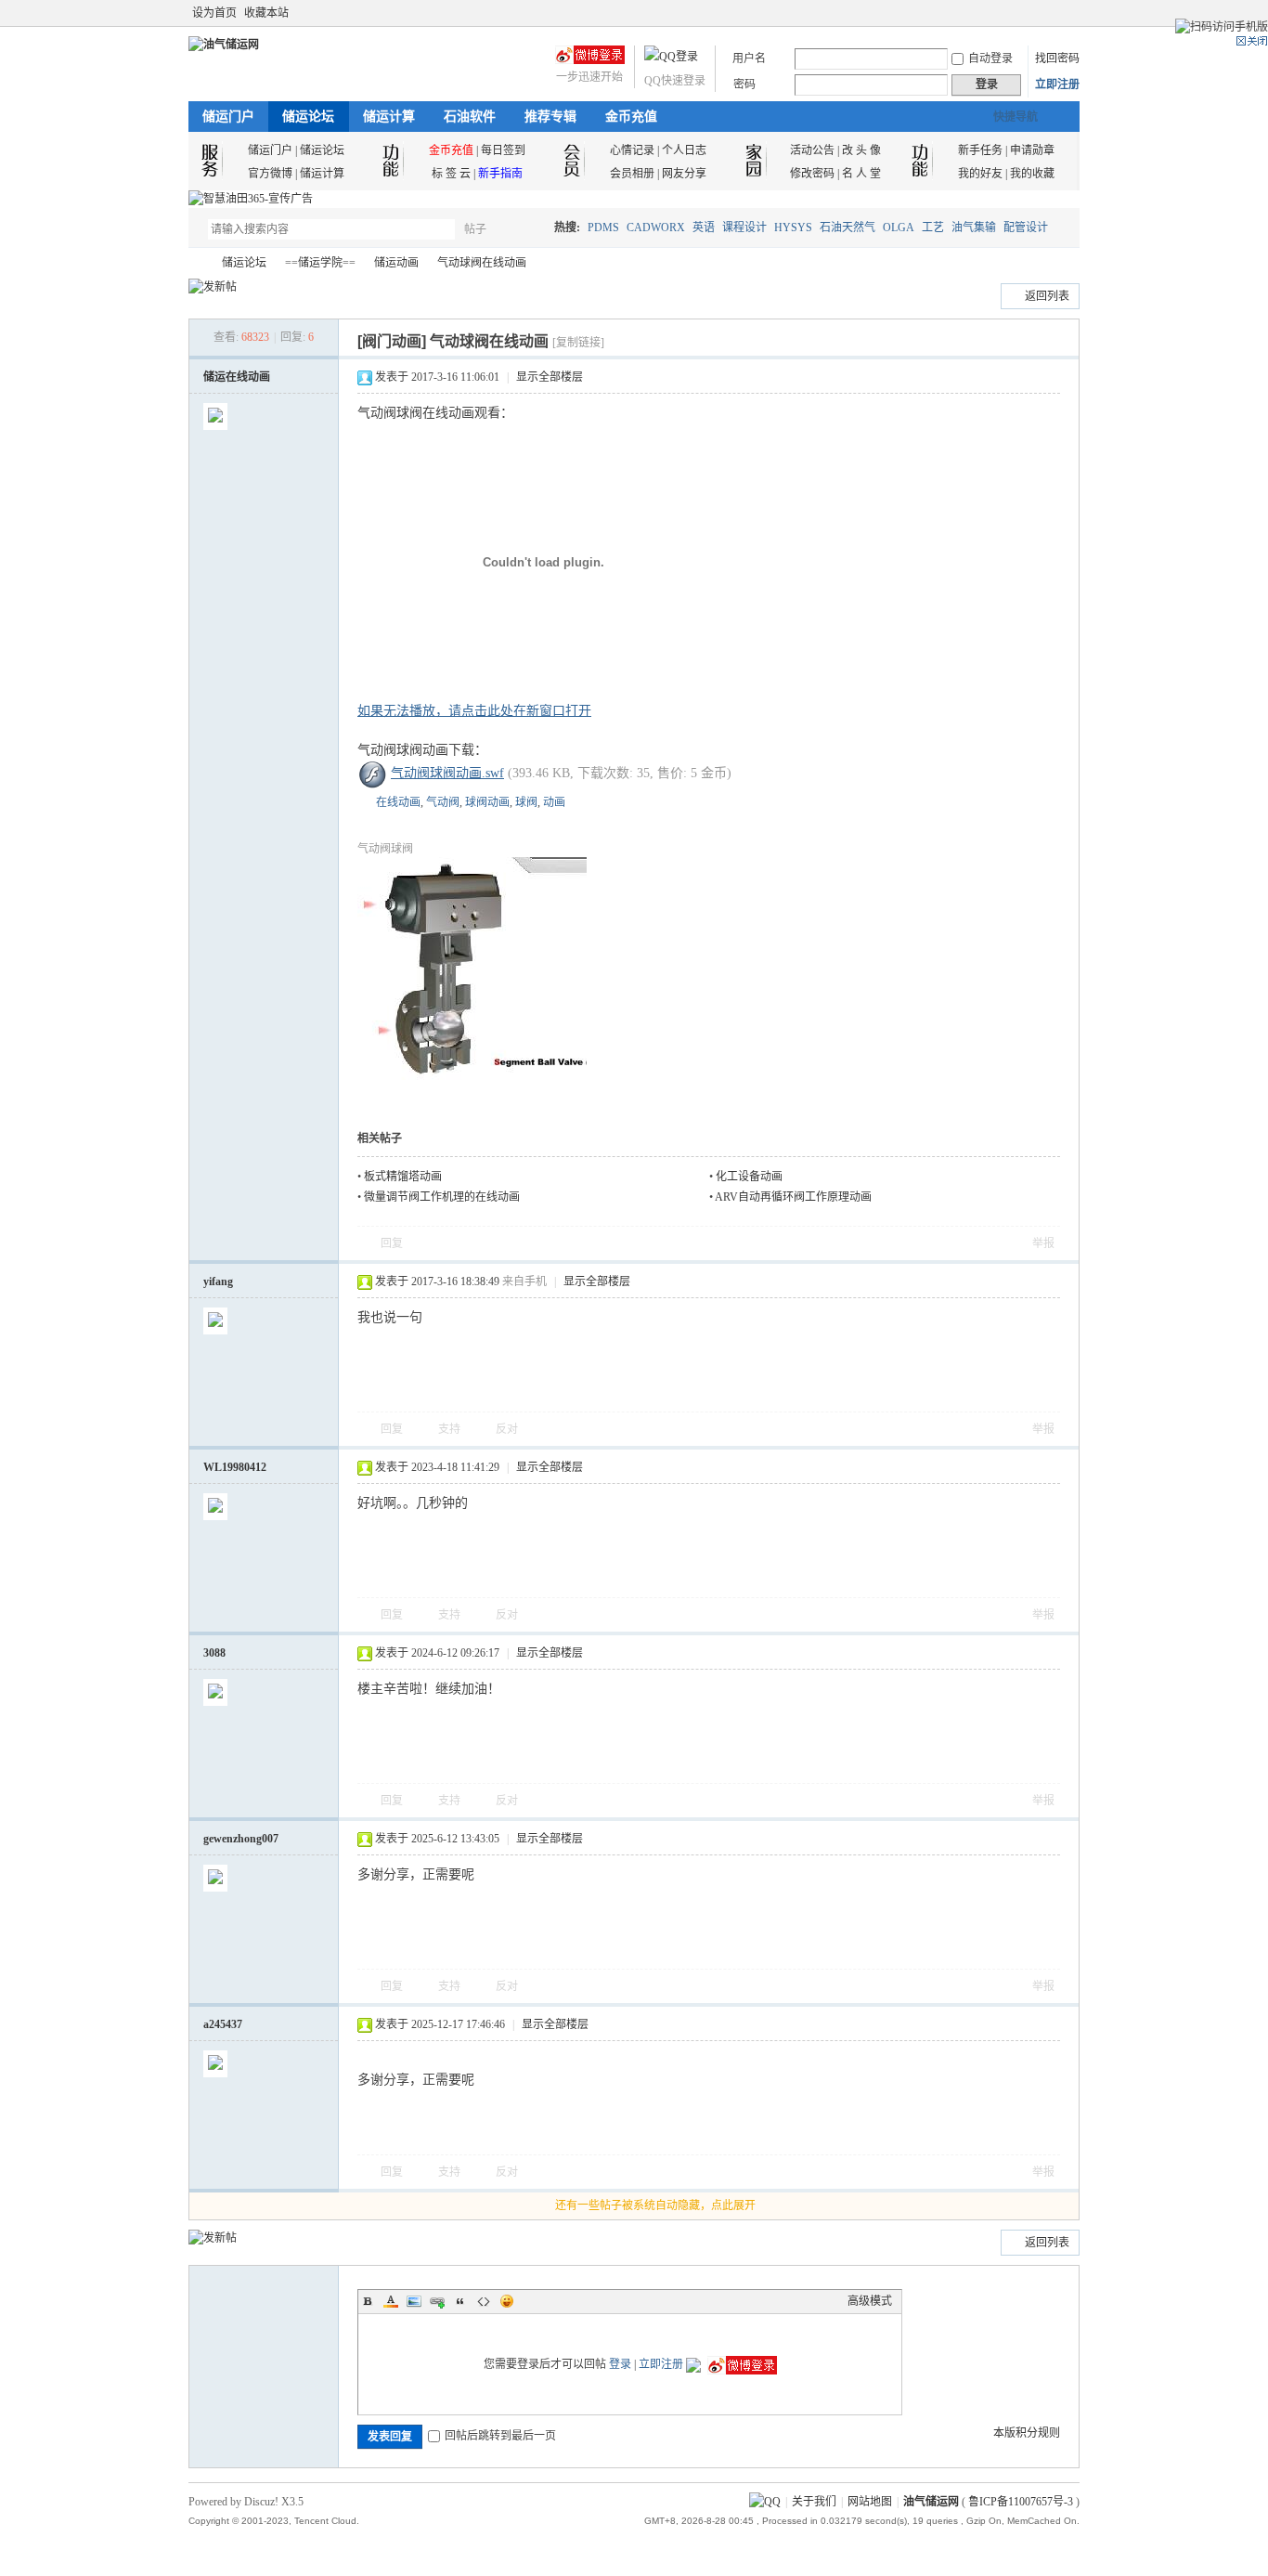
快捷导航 (1016, 117)
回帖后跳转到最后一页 (500, 2436)
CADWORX (656, 228)
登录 (620, 2364)
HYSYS (793, 228)
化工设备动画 (749, 1177)
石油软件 (470, 117)
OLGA (899, 228)
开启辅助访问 (1054, 13)
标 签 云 (451, 174)
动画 (554, 802)
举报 (1043, 1243)
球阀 (526, 802)
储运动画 (396, 263)
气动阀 (443, 802)
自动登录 (990, 59)
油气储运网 (196, 263)
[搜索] (529, 229)
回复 (392, 1243)
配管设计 (1026, 228)
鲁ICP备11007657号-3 (1021, 2502)
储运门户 (228, 117)
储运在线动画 (237, 377)
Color (391, 2301)
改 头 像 (861, 150)
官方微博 (270, 174)
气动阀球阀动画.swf (447, 773)
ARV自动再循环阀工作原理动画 (793, 1197)
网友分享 (684, 174)
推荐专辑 (550, 117)
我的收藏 (1032, 174)
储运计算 (389, 117)
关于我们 (814, 2502)
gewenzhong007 (241, 1839)
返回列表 (1047, 296)
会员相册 (632, 174)
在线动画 (398, 802)
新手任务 (980, 150)
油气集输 (974, 228)
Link (437, 2301)
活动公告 (812, 150)
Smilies (507, 2301)
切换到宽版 (1069, 13)
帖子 (475, 229)
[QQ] (765, 2502)
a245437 (223, 2024)
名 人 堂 (861, 174)
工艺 (933, 228)
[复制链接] (578, 343)
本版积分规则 (1027, 2433)
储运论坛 (308, 117)
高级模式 (870, 2301)
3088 (214, 1653)
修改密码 (812, 174)
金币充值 (631, 117)
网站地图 (870, 2502)
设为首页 (214, 13)
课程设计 (744, 228)
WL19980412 (235, 1467)
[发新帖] (213, 287)
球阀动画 (487, 802)
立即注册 (1057, 85)
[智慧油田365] (251, 199)
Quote (460, 2301)
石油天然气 (847, 228)
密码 (744, 85)
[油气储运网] (224, 45)
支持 (451, 1429)
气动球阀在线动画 (482, 263)
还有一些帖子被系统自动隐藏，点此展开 (655, 2205)
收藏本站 (266, 13)
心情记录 (632, 150)
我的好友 (980, 174)
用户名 (749, 59)
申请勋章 (1032, 150)
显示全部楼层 (550, 377)
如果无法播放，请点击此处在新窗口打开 (474, 711)
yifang (218, 1281)
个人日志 (684, 150)
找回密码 (1057, 59)
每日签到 (503, 150)
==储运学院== (320, 263)
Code (484, 2301)
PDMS (603, 228)
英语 (704, 228)
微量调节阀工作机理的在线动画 (442, 1197)
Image (414, 2301)
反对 (507, 1429)
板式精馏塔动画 (403, 1177)
